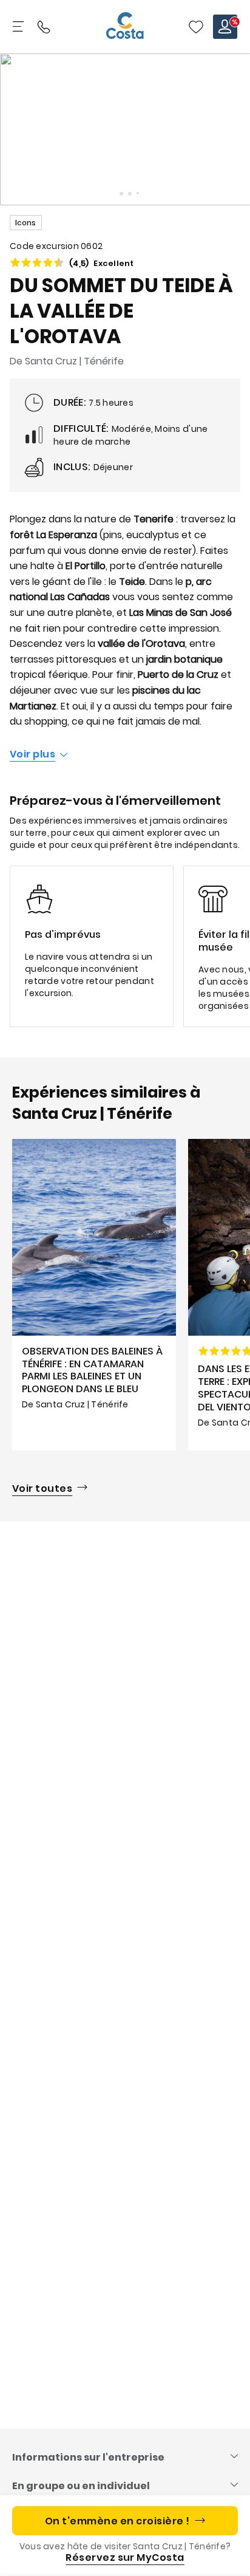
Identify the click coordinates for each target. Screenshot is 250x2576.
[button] (196, 27)
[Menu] (19, 27)
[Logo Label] (125, 27)
